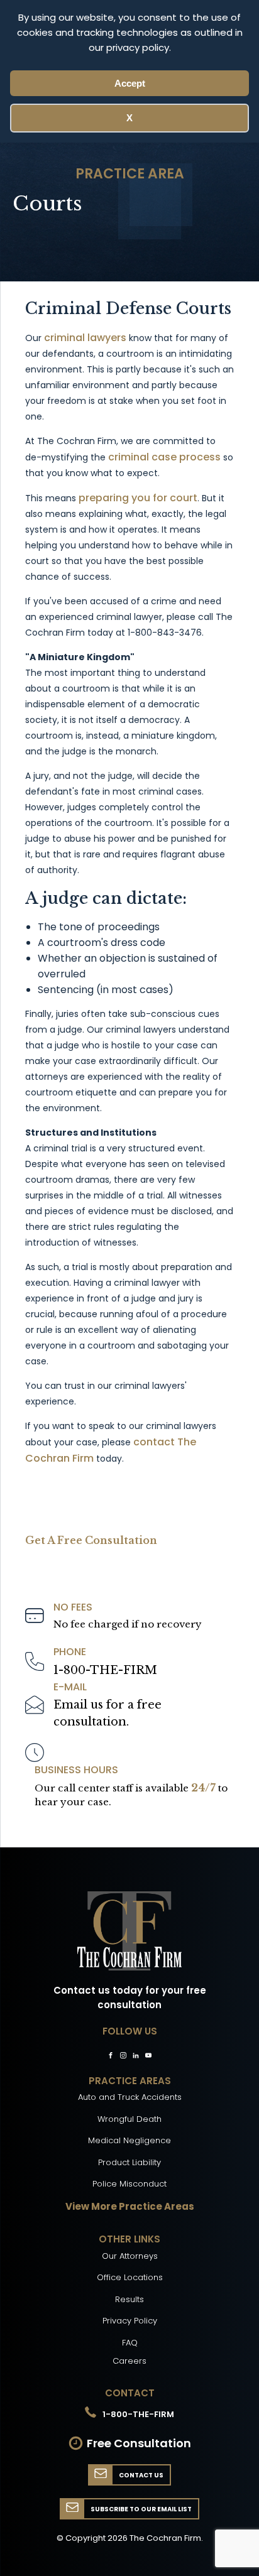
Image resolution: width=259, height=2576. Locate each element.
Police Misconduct (129, 2184)
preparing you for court (138, 498)
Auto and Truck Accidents (130, 2097)
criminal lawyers (85, 338)
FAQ (130, 2343)
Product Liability (129, 2162)
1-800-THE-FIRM (105, 1670)
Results (129, 2299)
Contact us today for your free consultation (130, 1997)
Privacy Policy (130, 2321)
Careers (129, 2361)
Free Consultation (139, 2443)
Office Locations (130, 2277)
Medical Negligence (129, 2140)
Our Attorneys (130, 2256)
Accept (130, 83)
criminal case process (164, 457)
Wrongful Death (129, 2119)
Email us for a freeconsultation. (107, 1713)
